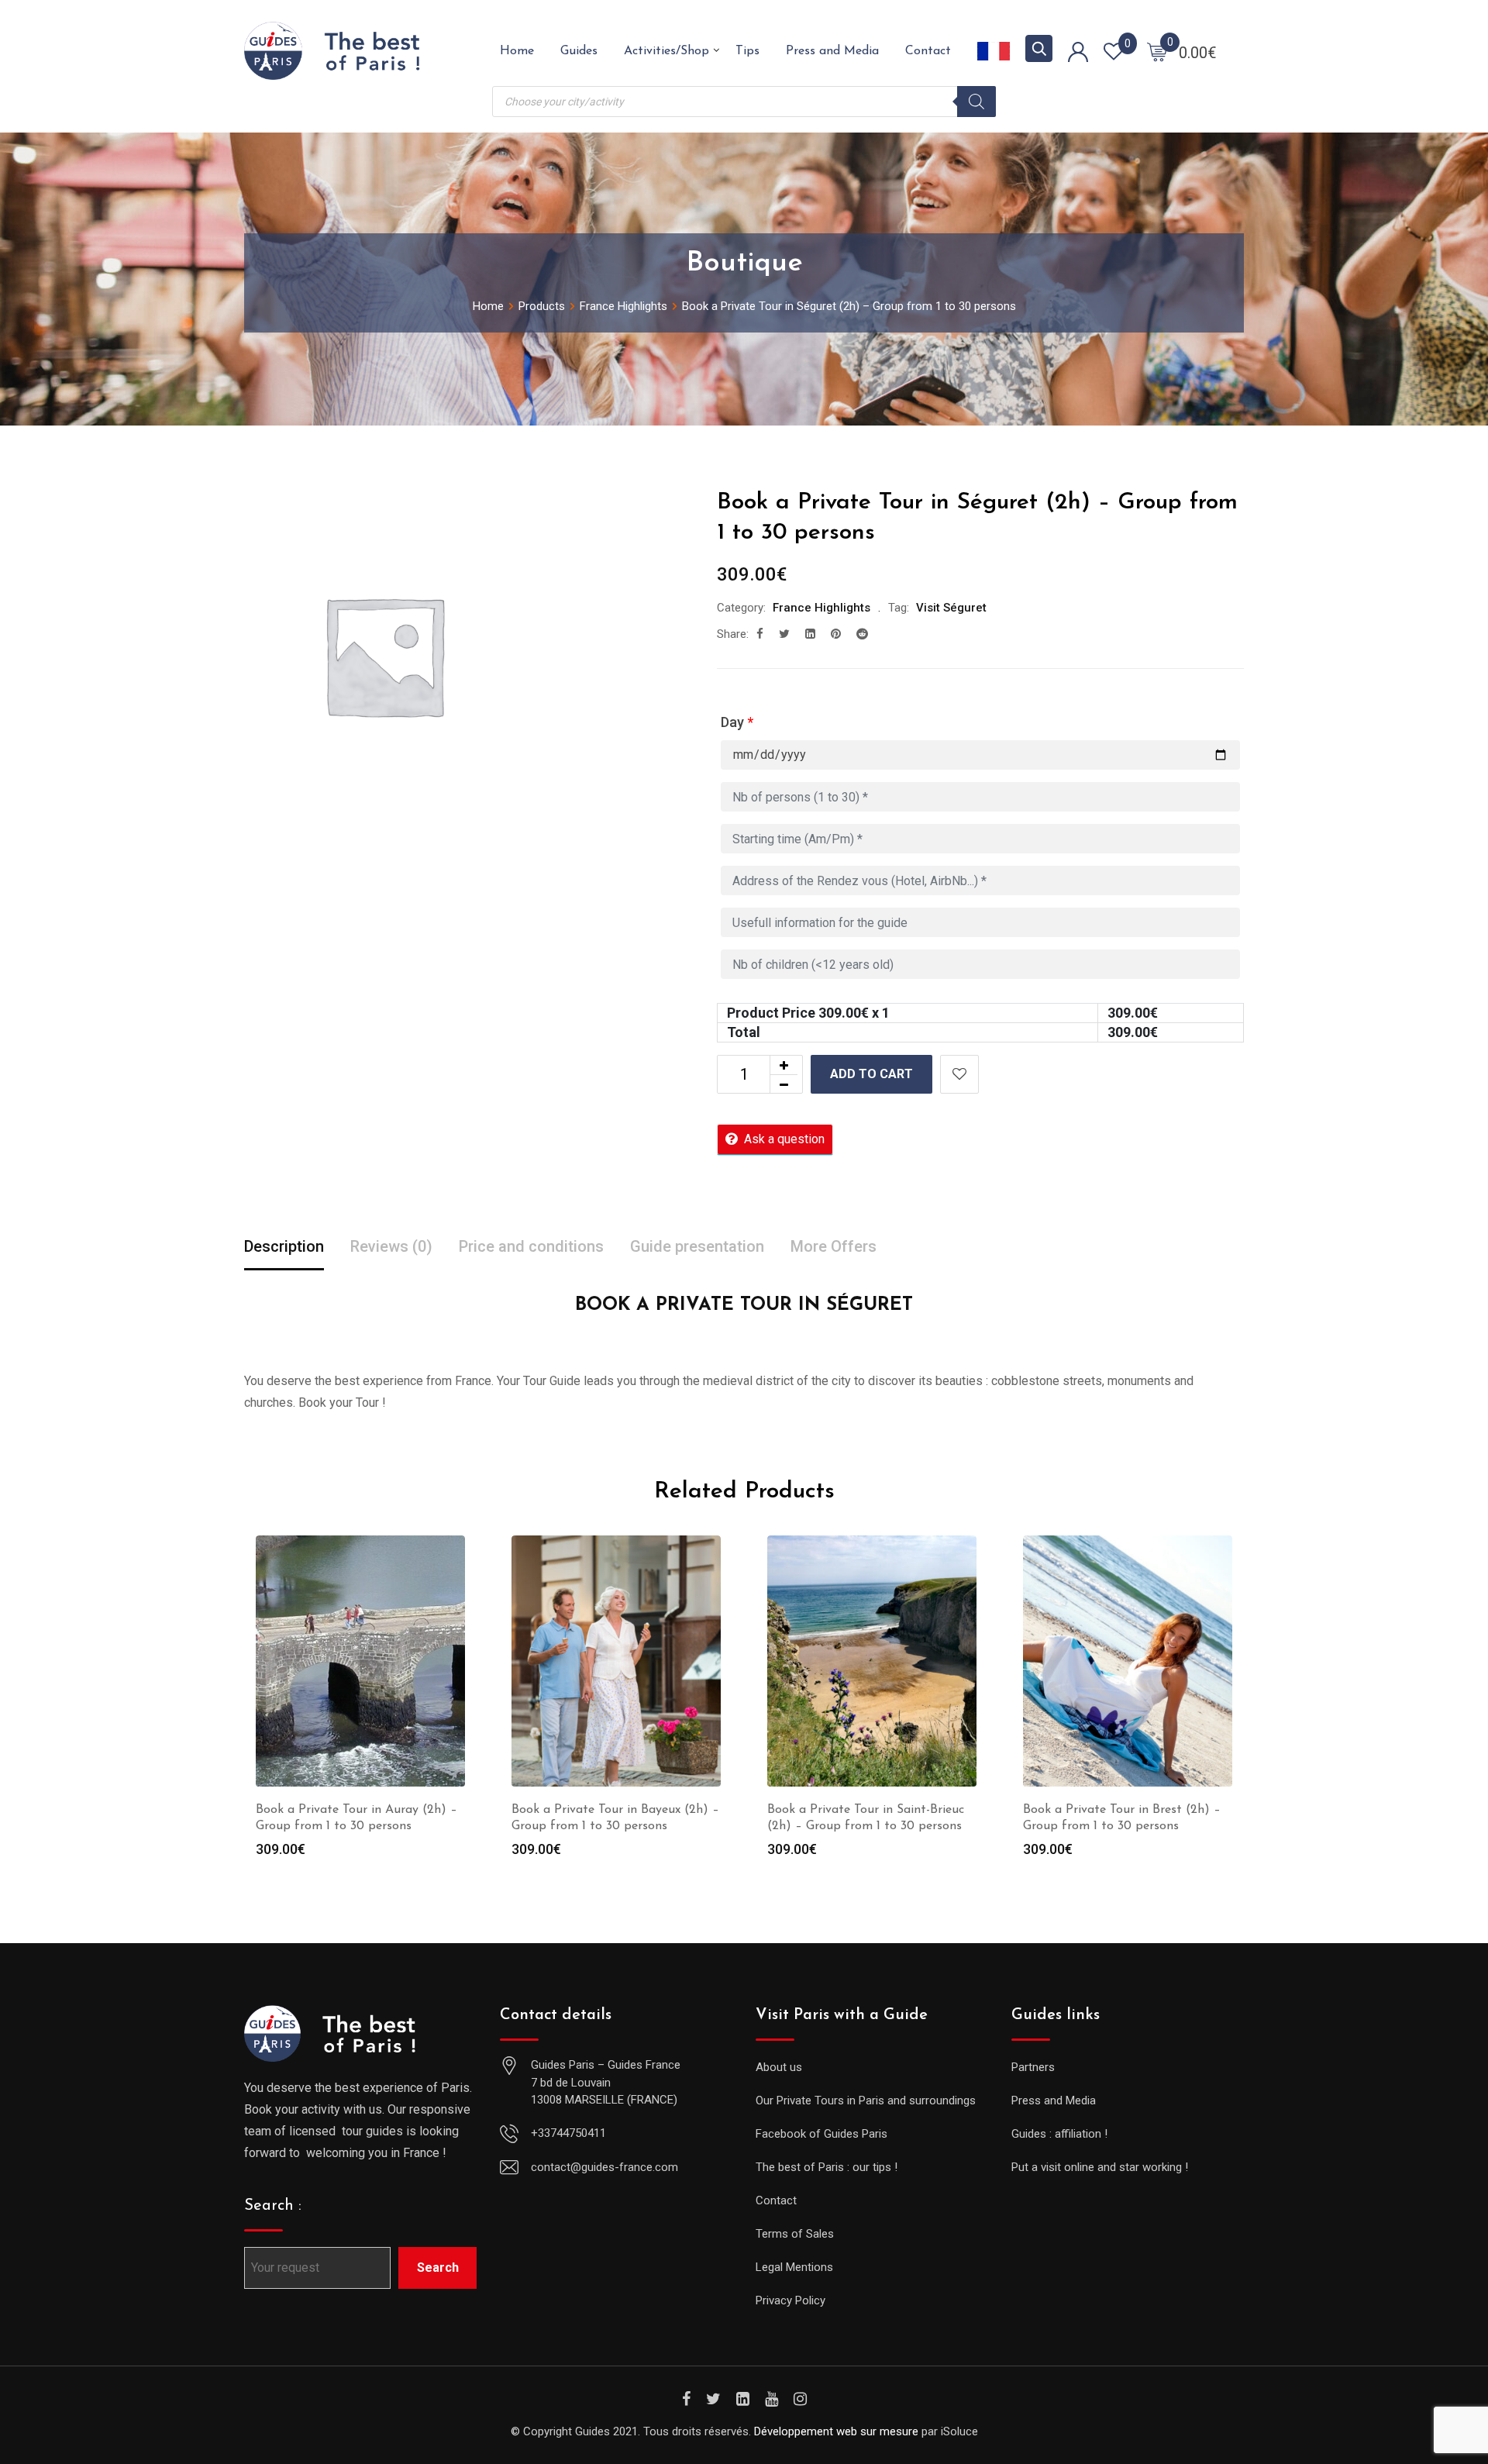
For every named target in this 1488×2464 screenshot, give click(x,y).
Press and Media (832, 51)
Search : (273, 2206)
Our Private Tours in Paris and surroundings (866, 2100)
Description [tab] (284, 1246)
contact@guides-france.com (604, 2167)
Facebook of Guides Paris (821, 2134)
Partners (1033, 2067)
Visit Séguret (951, 608)
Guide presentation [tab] (697, 1246)
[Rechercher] (976, 102)
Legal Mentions (794, 2267)
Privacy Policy (790, 2300)
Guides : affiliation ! (1059, 2134)
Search (438, 2268)
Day (737, 722)
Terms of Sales (795, 2234)
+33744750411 (568, 2133)
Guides (579, 51)
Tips (747, 51)
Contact (928, 51)
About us (779, 2067)
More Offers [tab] (834, 1246)
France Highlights (821, 608)
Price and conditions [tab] (531, 1246)
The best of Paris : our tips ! (827, 2167)
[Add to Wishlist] (959, 1074)
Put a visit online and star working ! (1100, 2167)
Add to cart (871, 1074)
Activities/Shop (666, 51)
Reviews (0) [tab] (391, 1246)
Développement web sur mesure (836, 2431)
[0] (1157, 51)
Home (517, 51)
